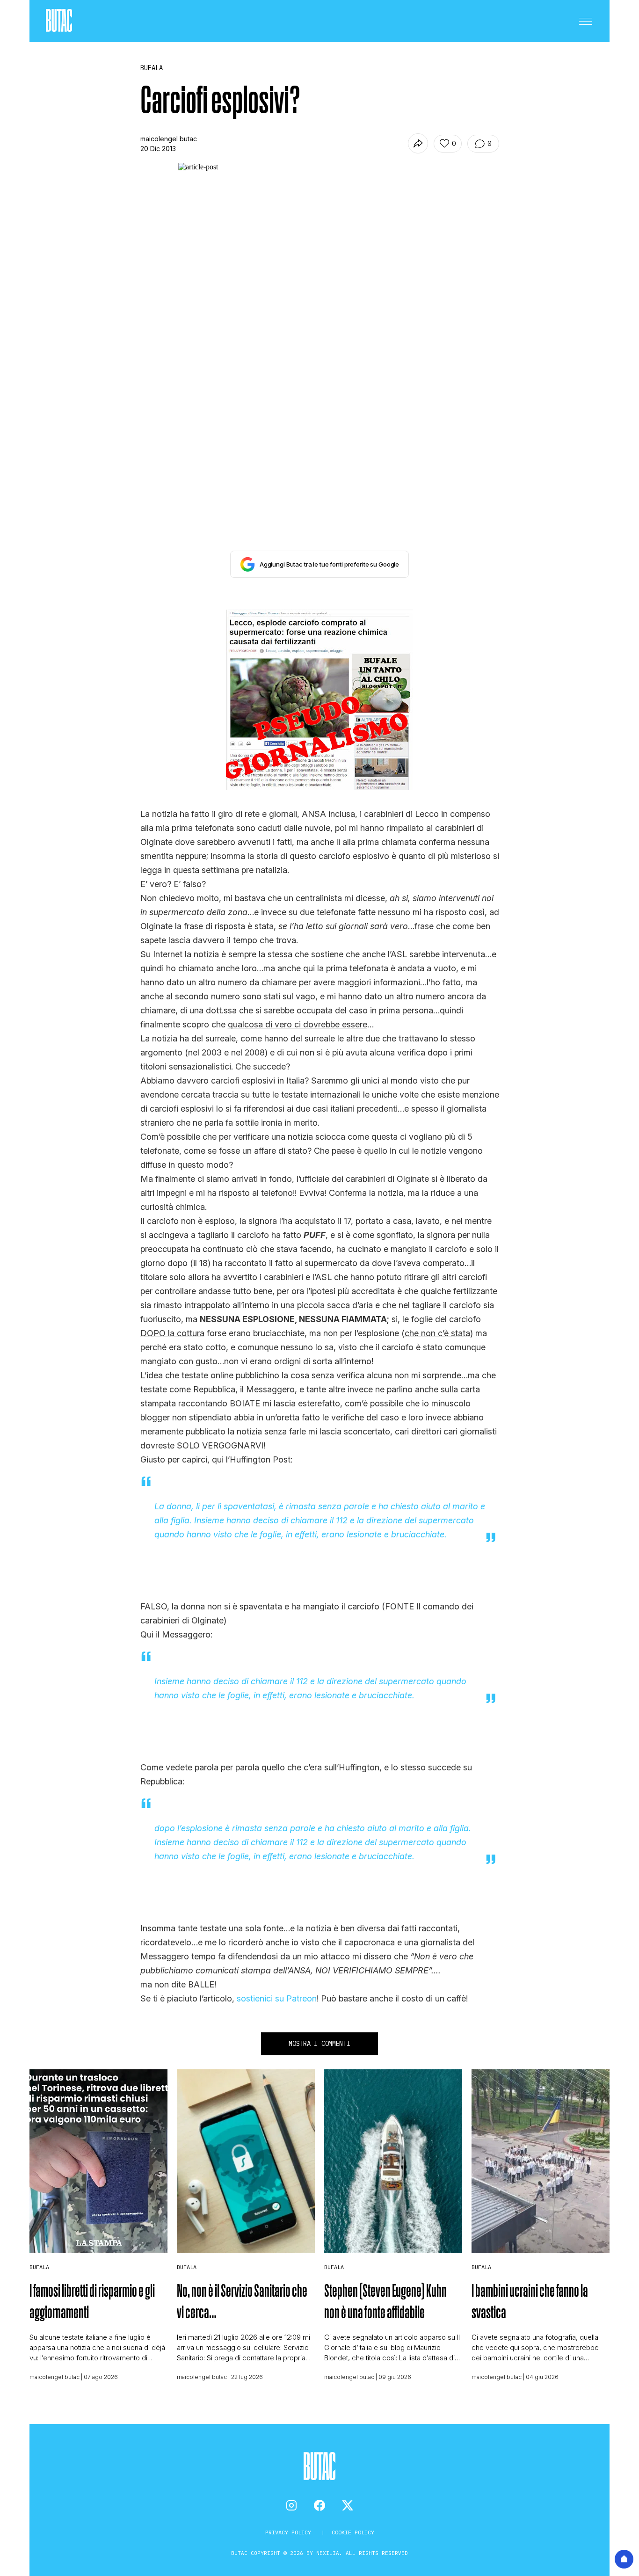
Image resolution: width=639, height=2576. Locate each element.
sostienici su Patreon (277, 1998)
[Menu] (586, 21)
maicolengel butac (169, 139)
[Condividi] (418, 143)
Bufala (39, 2267)
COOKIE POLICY (353, 2532)
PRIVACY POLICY (290, 2532)
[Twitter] (348, 2505)
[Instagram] (291, 2505)
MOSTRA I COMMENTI (319, 2044)
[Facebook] (319, 2505)
